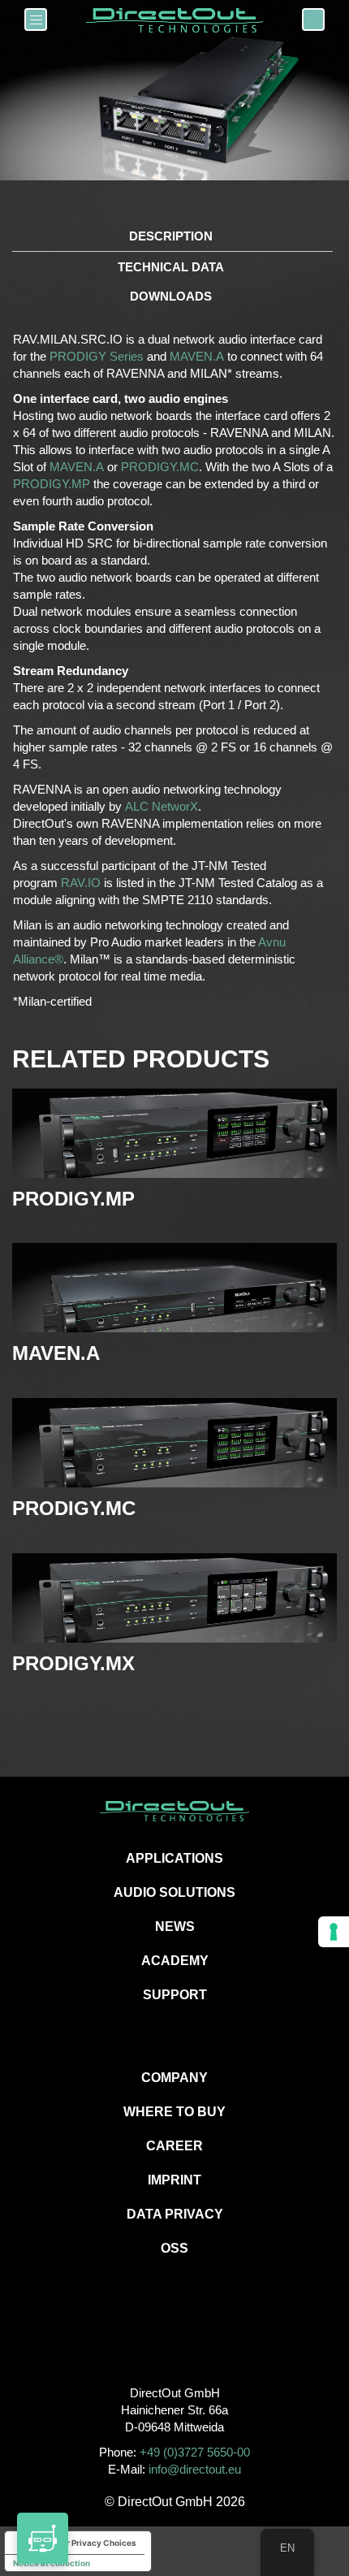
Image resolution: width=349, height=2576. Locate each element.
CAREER (174, 2146)
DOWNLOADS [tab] (171, 296)
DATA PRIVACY (175, 2214)
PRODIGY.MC (160, 467)
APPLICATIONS (174, 1858)
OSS (174, 2248)
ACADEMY (175, 1961)
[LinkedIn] (211, 2338)
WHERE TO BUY (174, 2112)
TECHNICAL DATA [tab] (171, 267)
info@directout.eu (195, 2469)
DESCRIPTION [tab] (171, 236)
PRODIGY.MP (52, 484)
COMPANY (174, 2078)
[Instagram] (175, 2338)
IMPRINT (174, 2180)
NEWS (175, 1927)
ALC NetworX (162, 806)
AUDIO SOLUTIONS (174, 1892)
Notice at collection (52, 2563)
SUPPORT (175, 1995)
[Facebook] (138, 2338)
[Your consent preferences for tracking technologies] (334, 1932)
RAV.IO (81, 883)
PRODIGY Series (97, 356)
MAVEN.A (197, 356)
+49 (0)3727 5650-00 (195, 2452)
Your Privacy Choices (94, 2543)
